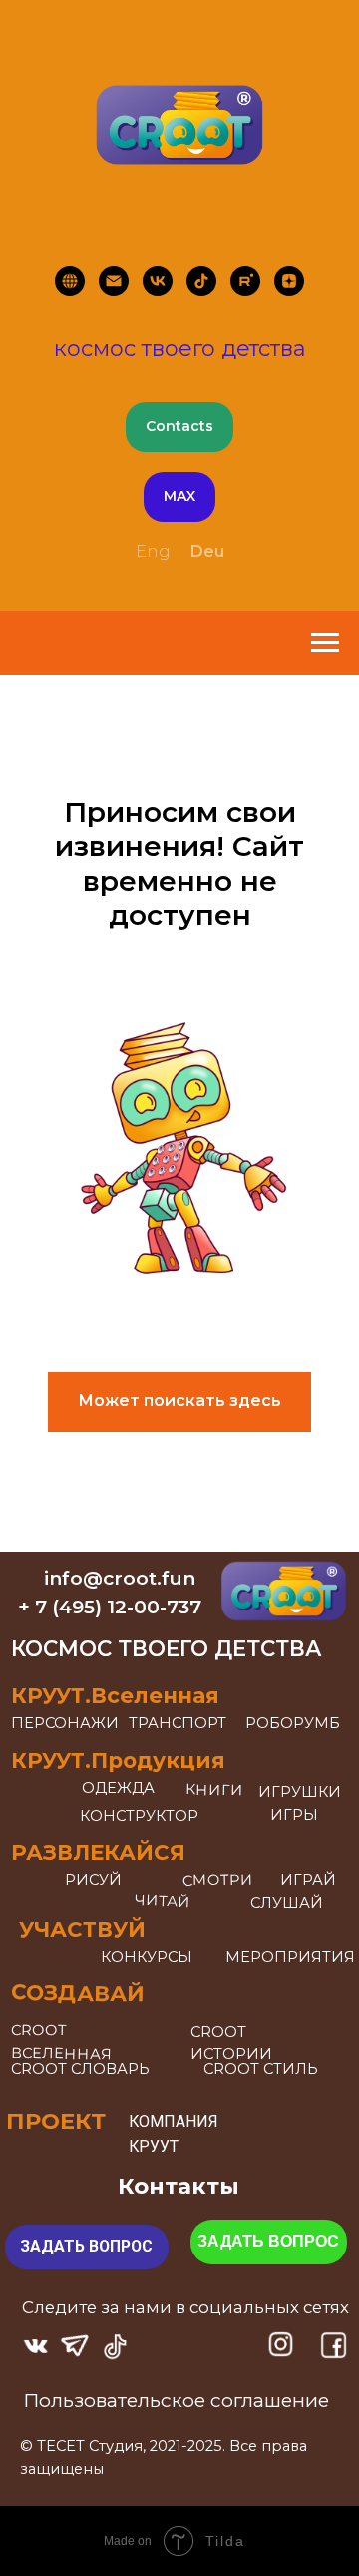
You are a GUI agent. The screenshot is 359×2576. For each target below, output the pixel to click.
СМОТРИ (218, 1880)
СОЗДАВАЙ (78, 1992)
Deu (207, 552)
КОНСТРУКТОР (139, 1816)
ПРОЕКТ (56, 2121)
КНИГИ (213, 1791)
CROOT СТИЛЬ (261, 2069)
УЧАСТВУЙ (82, 1929)
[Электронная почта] (114, 281)
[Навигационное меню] (325, 643)
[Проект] (70, 281)
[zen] (289, 281)
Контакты (179, 2186)
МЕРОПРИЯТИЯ (290, 1957)
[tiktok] (201, 281)
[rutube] (245, 281)
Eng (153, 552)
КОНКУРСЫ (147, 1957)
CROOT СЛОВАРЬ (80, 2069)
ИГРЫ (294, 1815)
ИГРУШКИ (300, 1792)
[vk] (158, 281)
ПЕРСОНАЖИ (65, 1723)
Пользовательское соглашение (176, 2400)
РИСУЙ (93, 1880)
